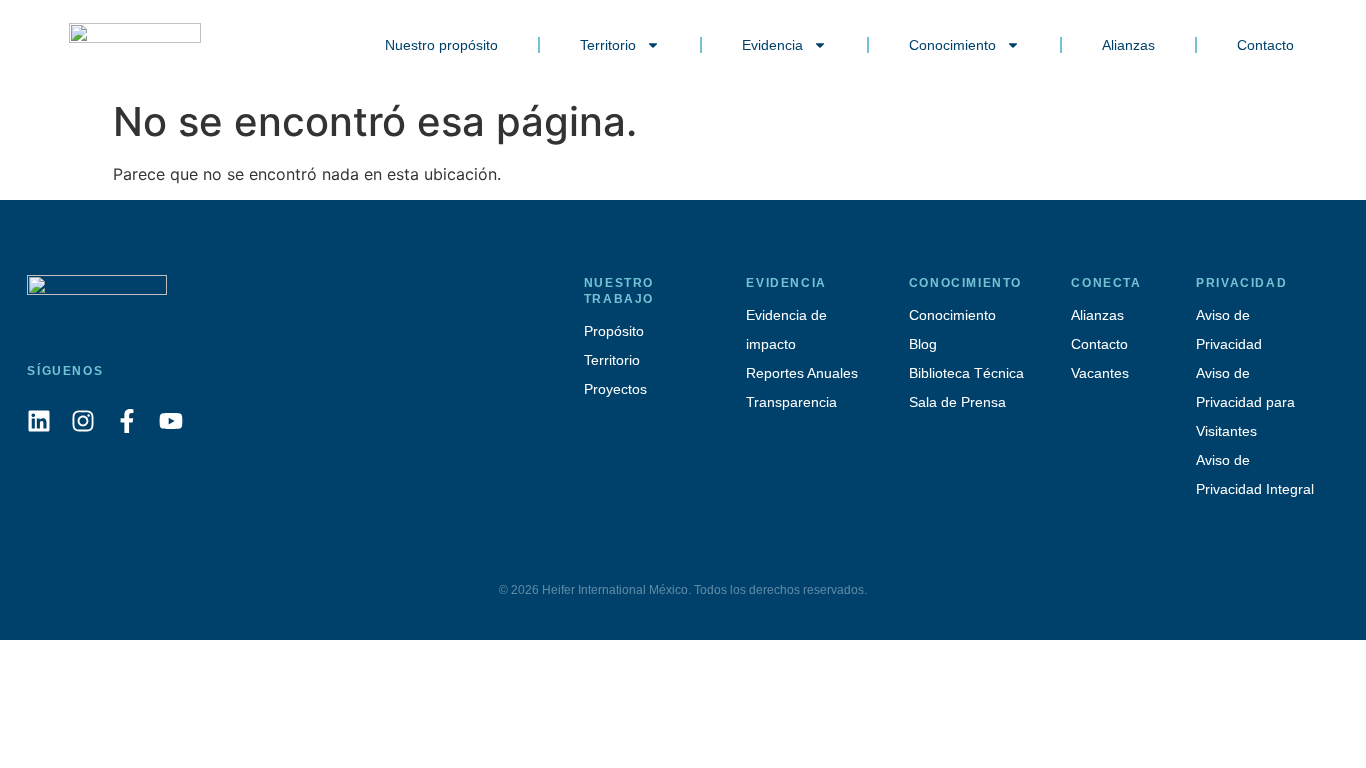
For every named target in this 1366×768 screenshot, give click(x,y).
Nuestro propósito (441, 45)
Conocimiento (952, 45)
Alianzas (1128, 45)
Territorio (608, 45)
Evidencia (772, 45)
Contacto (1265, 45)
